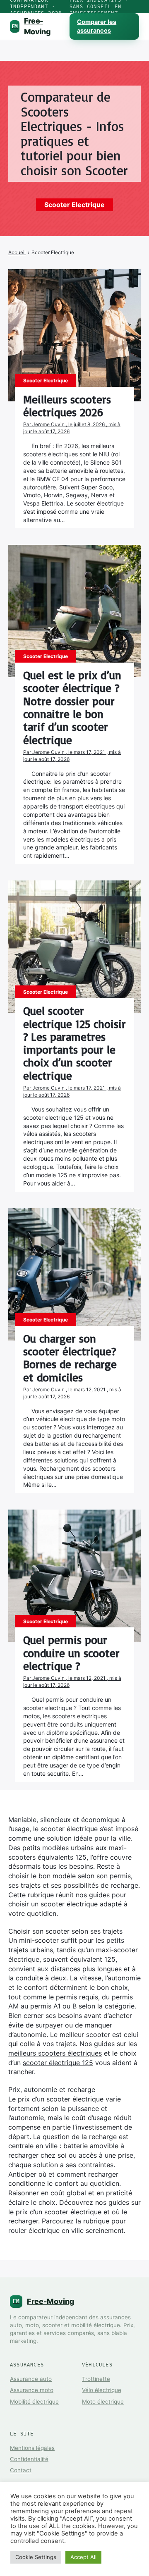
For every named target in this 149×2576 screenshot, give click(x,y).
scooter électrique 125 (58, 2063)
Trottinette (96, 2379)
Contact (21, 2470)
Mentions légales (32, 2448)
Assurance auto (31, 2379)
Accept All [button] (83, 2557)
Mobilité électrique (34, 2402)
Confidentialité (29, 2459)
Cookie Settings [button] (36, 2557)
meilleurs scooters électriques (55, 2053)
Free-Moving (31, 26)
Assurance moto (32, 2390)
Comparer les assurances (97, 26)
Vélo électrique (102, 2390)
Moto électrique (103, 2402)
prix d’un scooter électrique (59, 2212)
